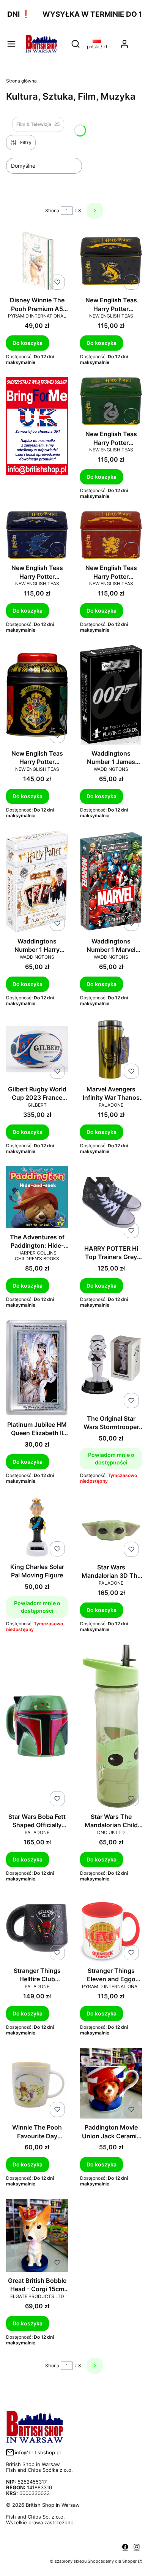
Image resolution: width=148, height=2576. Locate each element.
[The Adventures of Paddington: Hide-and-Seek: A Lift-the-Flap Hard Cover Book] (37, 1198)
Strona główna (21, 81)
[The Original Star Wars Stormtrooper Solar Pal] (111, 1365)
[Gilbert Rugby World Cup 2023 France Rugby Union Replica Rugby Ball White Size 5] (37, 1050)
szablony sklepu (71, 2561)
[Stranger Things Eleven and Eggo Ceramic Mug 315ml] (111, 1929)
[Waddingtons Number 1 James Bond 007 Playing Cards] (111, 695)
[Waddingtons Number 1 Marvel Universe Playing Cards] (111, 882)
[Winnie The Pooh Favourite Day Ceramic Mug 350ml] (37, 2084)
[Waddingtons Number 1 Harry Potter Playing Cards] (37, 882)
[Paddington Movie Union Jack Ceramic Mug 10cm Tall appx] (111, 2084)
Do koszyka (28, 343)
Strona (52, 210)
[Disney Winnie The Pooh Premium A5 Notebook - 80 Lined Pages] (37, 262)
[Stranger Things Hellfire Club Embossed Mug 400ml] (37, 1929)
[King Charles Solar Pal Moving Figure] (37, 1528)
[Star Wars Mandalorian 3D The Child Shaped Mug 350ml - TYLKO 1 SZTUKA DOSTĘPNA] (111, 1528)
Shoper (129, 2561)
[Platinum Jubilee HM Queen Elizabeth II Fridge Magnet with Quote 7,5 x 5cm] (37, 1369)
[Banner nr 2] (37, 438)
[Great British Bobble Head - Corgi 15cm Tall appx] (37, 2236)
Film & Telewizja (38, 124)
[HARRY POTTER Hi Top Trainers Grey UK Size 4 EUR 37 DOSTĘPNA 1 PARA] (111, 1204)
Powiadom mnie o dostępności (111, 1459)
